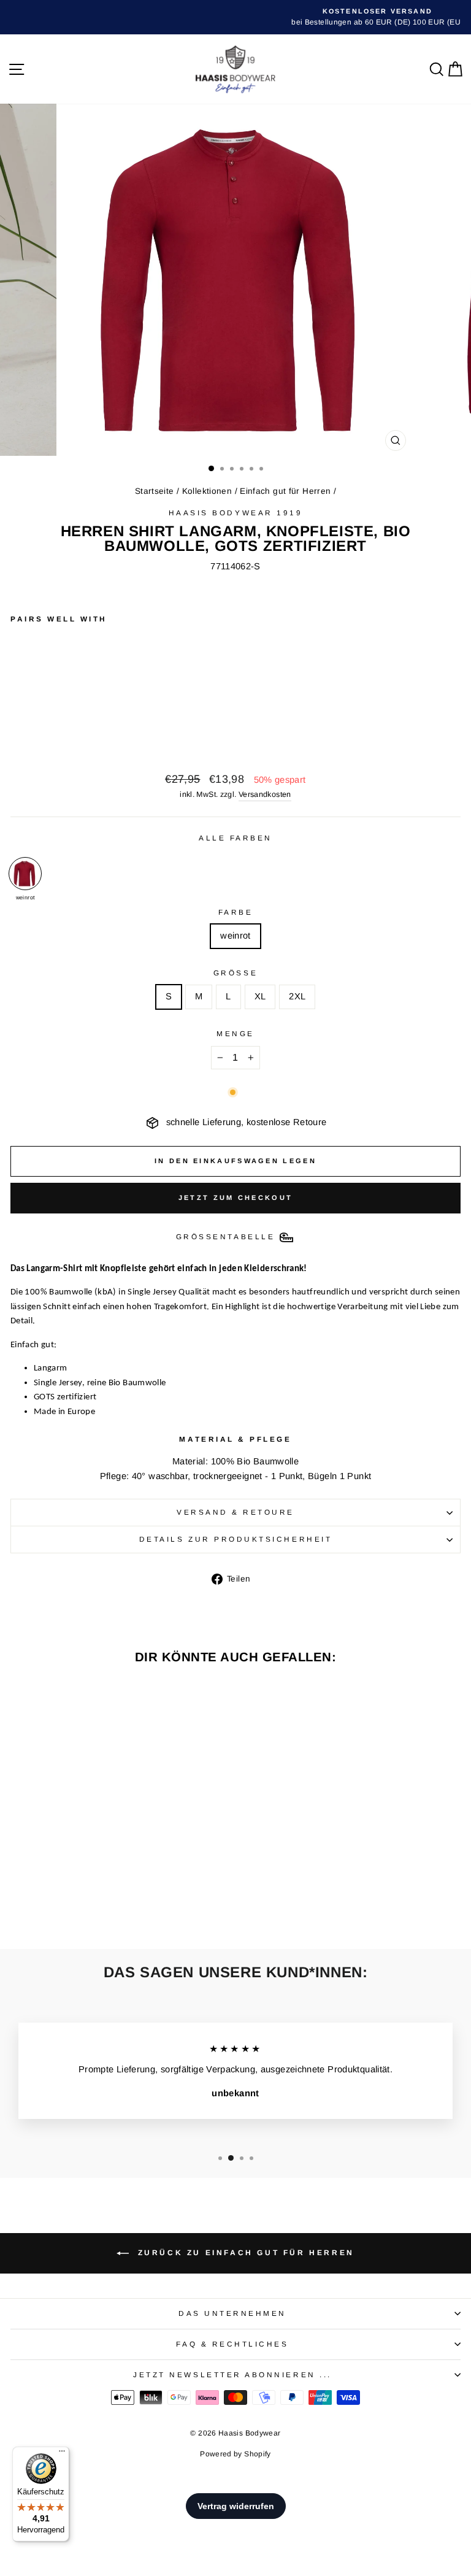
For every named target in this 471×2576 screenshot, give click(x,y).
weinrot (235, 936)
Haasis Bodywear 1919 (236, 513)
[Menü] (62, 2454)
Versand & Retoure (235, 1512)
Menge (235, 1033)
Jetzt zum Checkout (235, 1198)
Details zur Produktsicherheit (235, 1539)
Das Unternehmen (232, 2313)
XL (260, 996)
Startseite (155, 491)
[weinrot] (25, 874)
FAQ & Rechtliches (232, 2344)
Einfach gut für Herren (285, 491)
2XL (297, 996)
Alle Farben (235, 838)
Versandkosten (265, 794)
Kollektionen (207, 491)
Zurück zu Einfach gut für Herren (244, 2253)
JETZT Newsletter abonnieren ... (232, 2374)
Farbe (236, 912)
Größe (235, 973)
